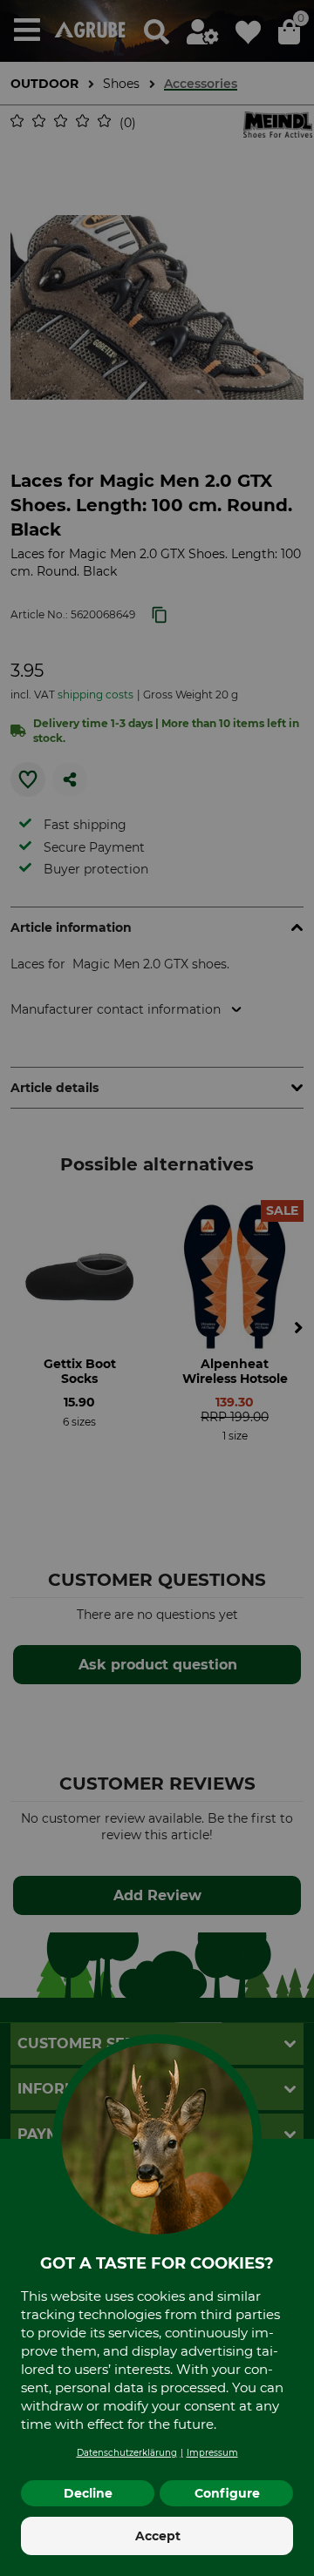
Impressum (212, 2453)
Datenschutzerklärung (127, 2453)
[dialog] (157, 1288)
